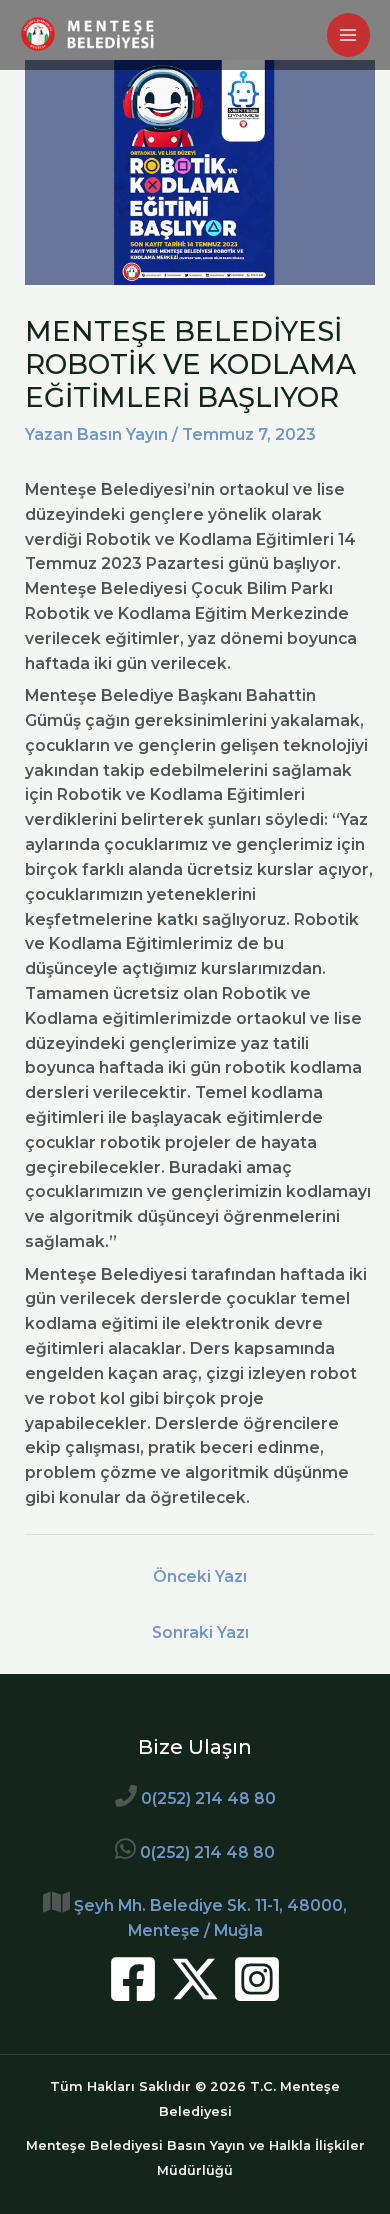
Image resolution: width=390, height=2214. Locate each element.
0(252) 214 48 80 (208, 1798)
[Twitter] (195, 1979)
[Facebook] (133, 1979)
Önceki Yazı (200, 1576)
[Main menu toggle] (348, 34)
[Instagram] (257, 1979)
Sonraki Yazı (200, 1632)
